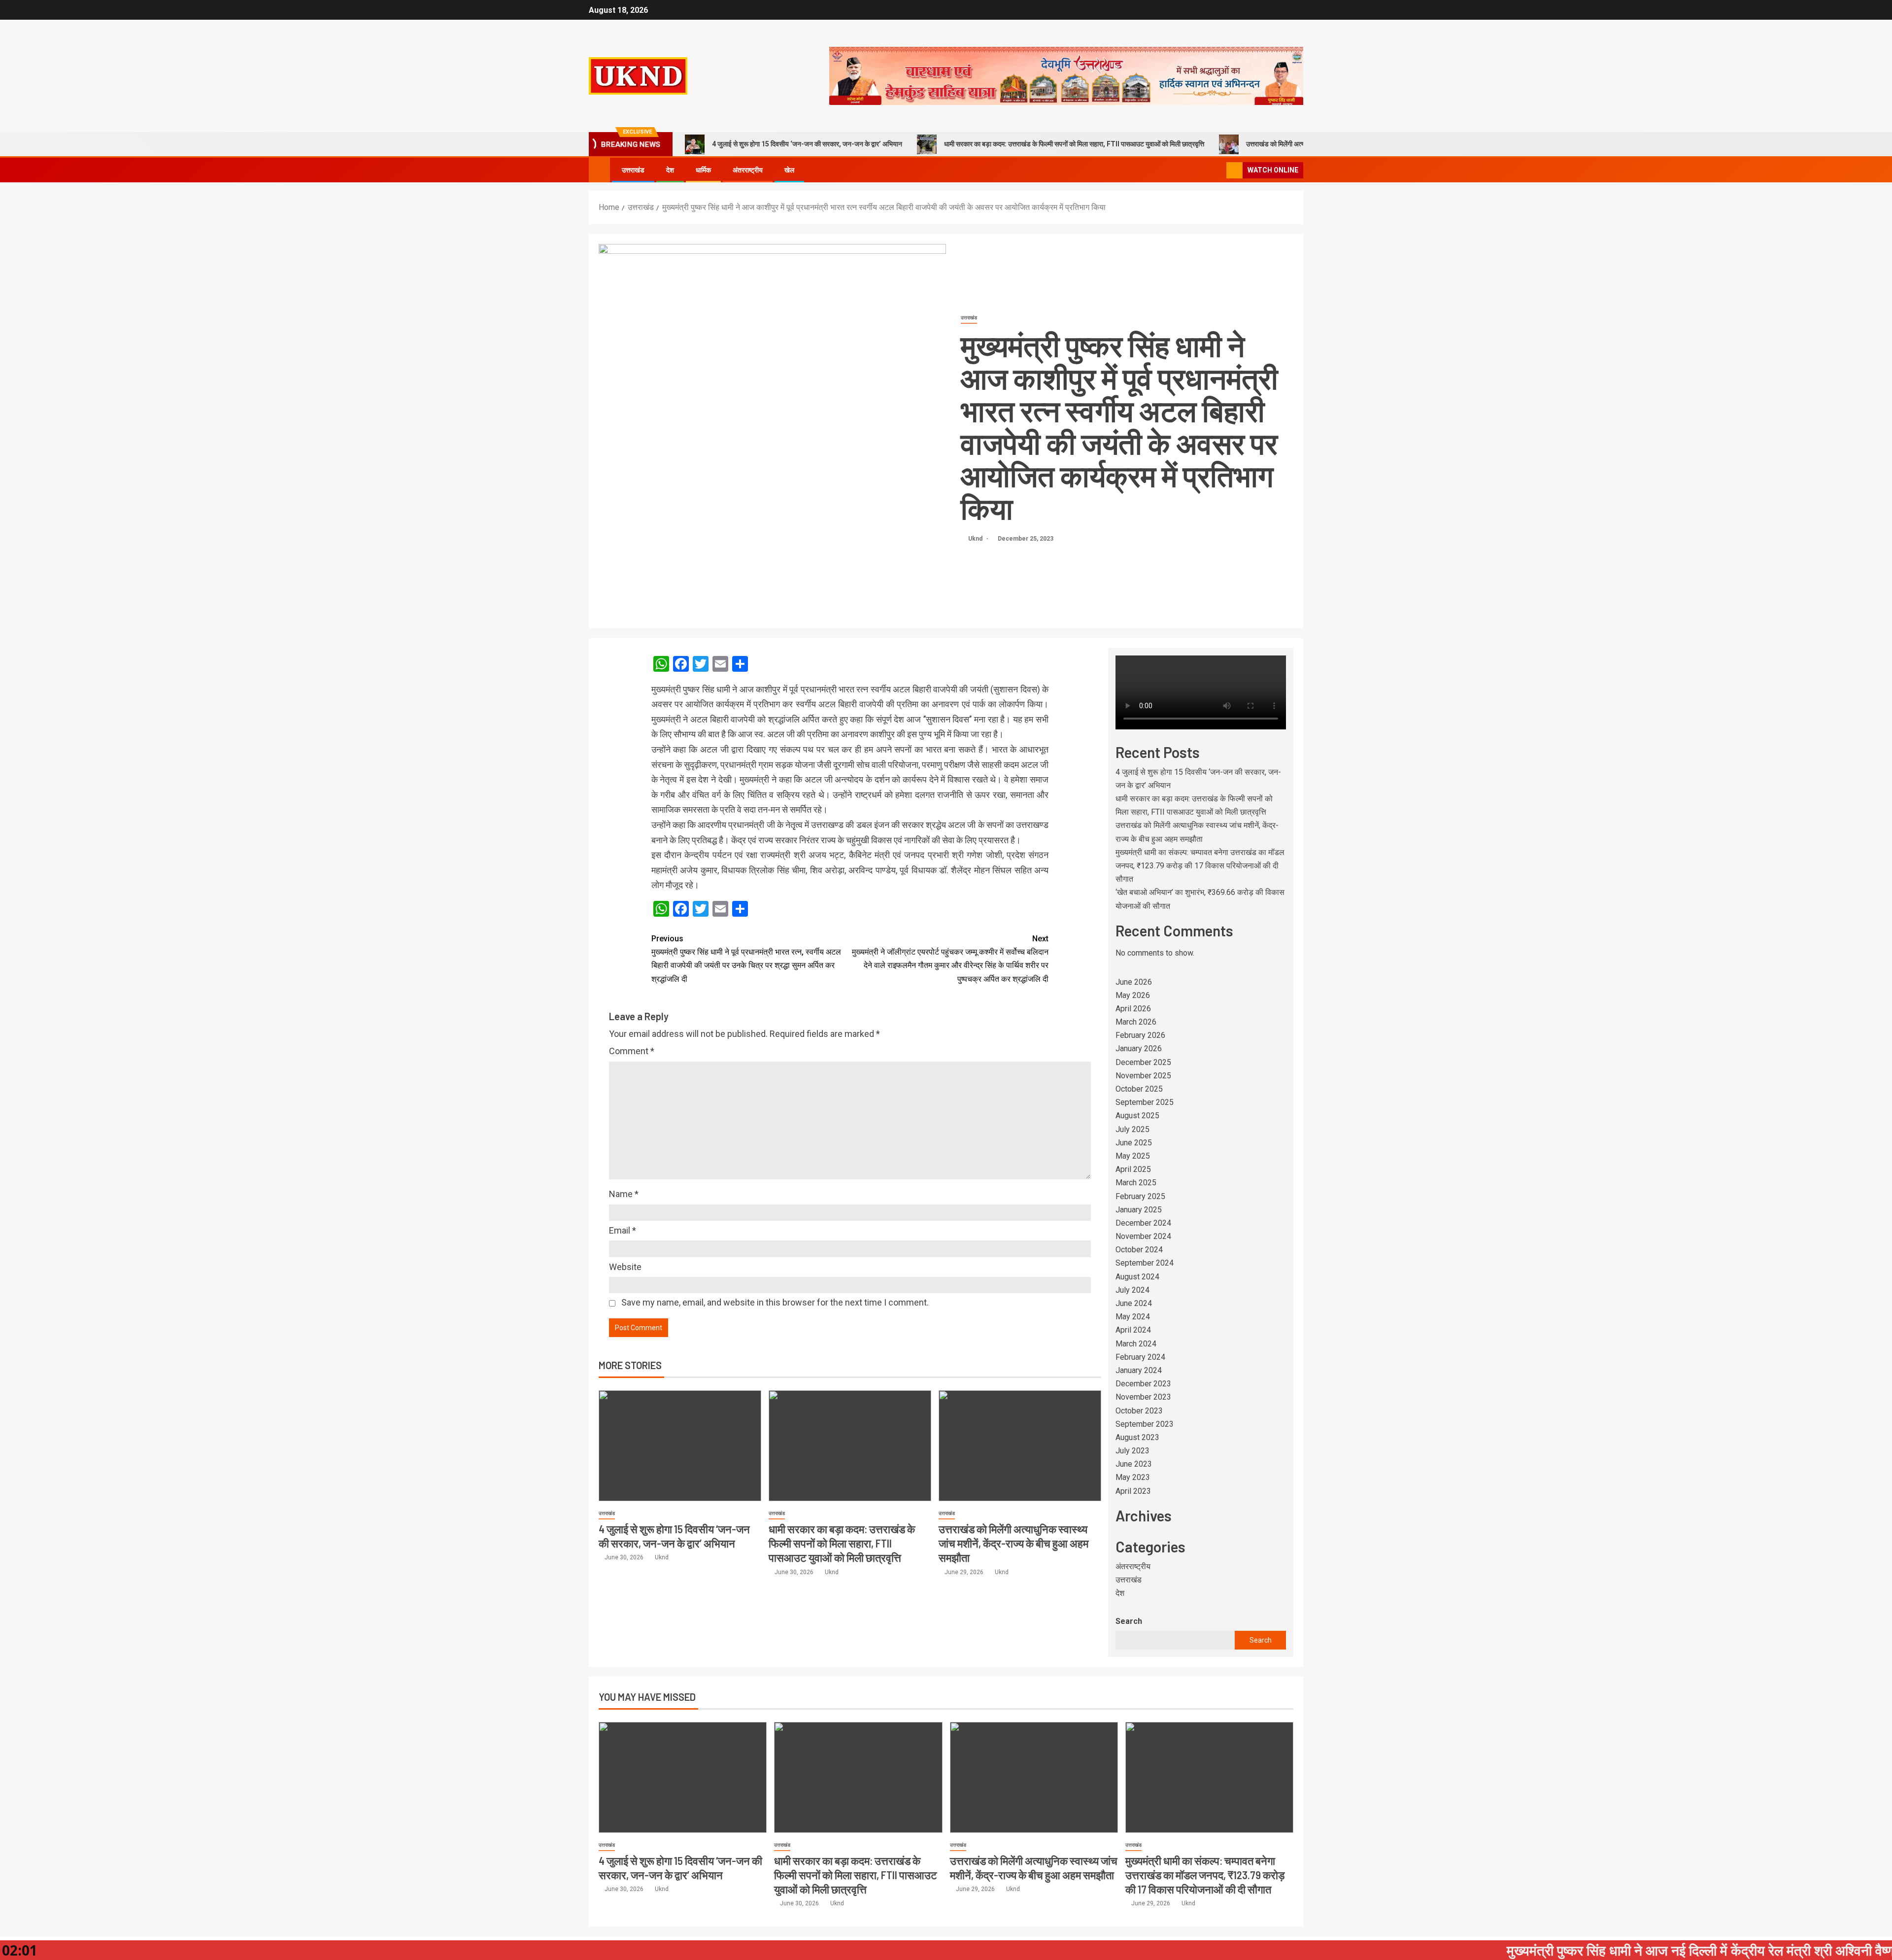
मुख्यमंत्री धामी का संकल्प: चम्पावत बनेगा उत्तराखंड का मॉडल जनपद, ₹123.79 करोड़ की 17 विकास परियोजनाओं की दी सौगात (1200, 866)
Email (623, 1230)
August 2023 (1137, 1437)
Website (625, 1267)
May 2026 (1133, 995)
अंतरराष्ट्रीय (748, 170)
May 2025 (1133, 1156)
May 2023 (1133, 1477)
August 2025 (1137, 1116)
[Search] (1218, 170)
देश (670, 170)
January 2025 (1139, 1210)
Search (1129, 1621)
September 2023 (1145, 1424)
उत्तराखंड (633, 170)
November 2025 (1143, 1076)
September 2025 (1145, 1102)
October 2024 (1139, 1250)
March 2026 (1136, 1022)
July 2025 (1132, 1129)
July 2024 (1132, 1290)
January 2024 (1139, 1370)
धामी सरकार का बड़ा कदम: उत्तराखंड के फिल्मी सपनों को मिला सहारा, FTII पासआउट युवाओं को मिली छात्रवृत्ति (1074, 144)
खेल (789, 170)
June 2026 (1134, 982)
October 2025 (1139, 1089)
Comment (632, 1051)
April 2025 (1133, 1169)
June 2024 (1134, 1303)
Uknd (976, 539)
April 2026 (1133, 1009)
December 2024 (1143, 1223)
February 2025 (1140, 1196)
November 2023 (1143, 1397)
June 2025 (1134, 1143)
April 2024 (1133, 1330)
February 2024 (1140, 1357)
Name (624, 1194)
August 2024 (1137, 1277)
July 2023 (1132, 1451)
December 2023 (1143, 1384)
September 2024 (1145, 1263)
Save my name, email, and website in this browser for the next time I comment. (775, 1302)
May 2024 (1133, 1317)
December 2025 (1143, 1062)
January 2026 (1139, 1049)
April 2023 (1133, 1491)
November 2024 (1143, 1236)
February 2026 (1140, 1035)
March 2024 (1136, 1344)
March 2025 (1136, 1183)
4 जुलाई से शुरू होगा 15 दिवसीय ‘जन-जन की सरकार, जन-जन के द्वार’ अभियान (807, 144)
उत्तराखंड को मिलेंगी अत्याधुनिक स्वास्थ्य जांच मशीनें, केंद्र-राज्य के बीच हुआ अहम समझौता (1014, 1543)
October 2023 (1139, 1411)
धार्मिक (703, 170)
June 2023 (1134, 1464)
